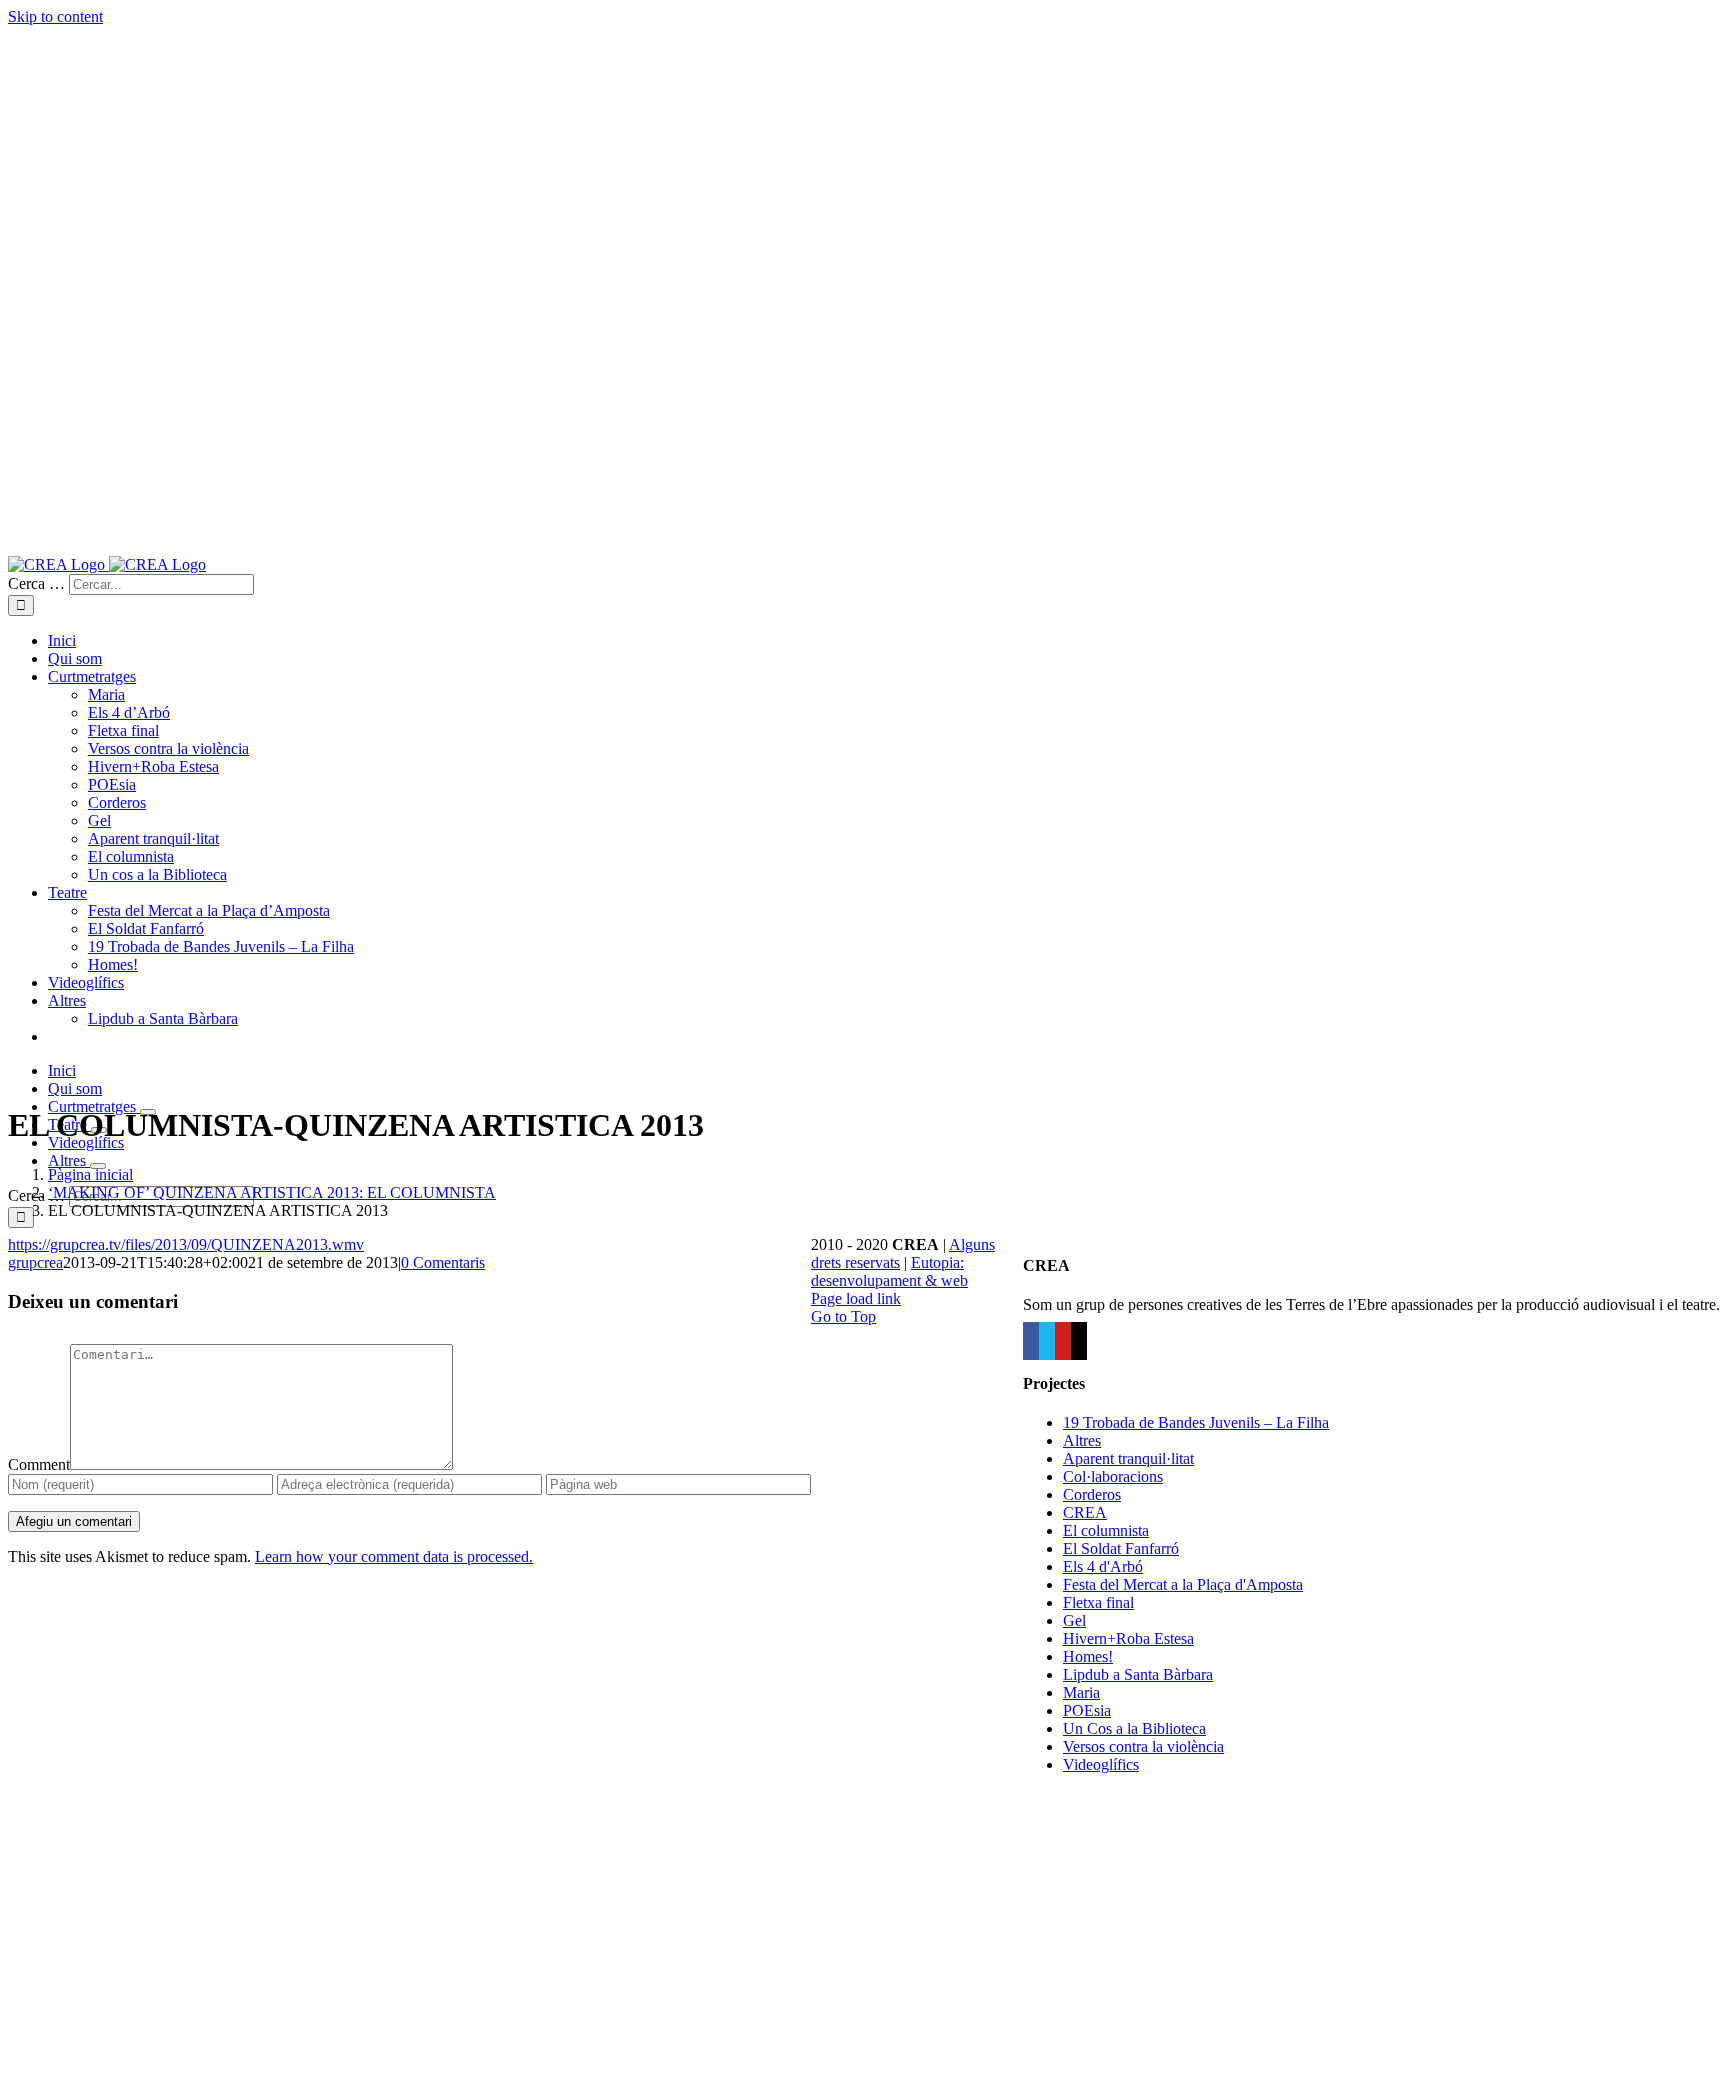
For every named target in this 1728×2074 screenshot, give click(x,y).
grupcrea (35, 1262)
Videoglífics (1101, 1764)
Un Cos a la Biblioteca (1134, 1728)
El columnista (1106, 1530)
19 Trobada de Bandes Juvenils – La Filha (1196, 1422)
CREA (1085, 1512)
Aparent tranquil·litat (1128, 1458)
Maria (1081, 1692)
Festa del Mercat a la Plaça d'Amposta (1183, 1584)
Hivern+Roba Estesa (1128, 1638)
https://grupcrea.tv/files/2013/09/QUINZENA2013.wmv (186, 1244)
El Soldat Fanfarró (1121, 1548)
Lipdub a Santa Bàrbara (1138, 1674)
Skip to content (55, 16)
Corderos (1092, 1494)
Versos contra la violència (1143, 1746)
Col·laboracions (1113, 1476)
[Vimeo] (1047, 1341)
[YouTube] (1063, 1341)
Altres (1082, 1440)
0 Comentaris (443, 1262)
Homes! (1088, 1656)
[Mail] (1079, 1341)
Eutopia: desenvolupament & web (889, 1271)
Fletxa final (1098, 1602)
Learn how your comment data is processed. (394, 1556)
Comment (39, 1464)
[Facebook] (1031, 1341)
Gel (1074, 1620)
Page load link (856, 1298)
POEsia (1087, 1710)
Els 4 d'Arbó (1103, 1566)
